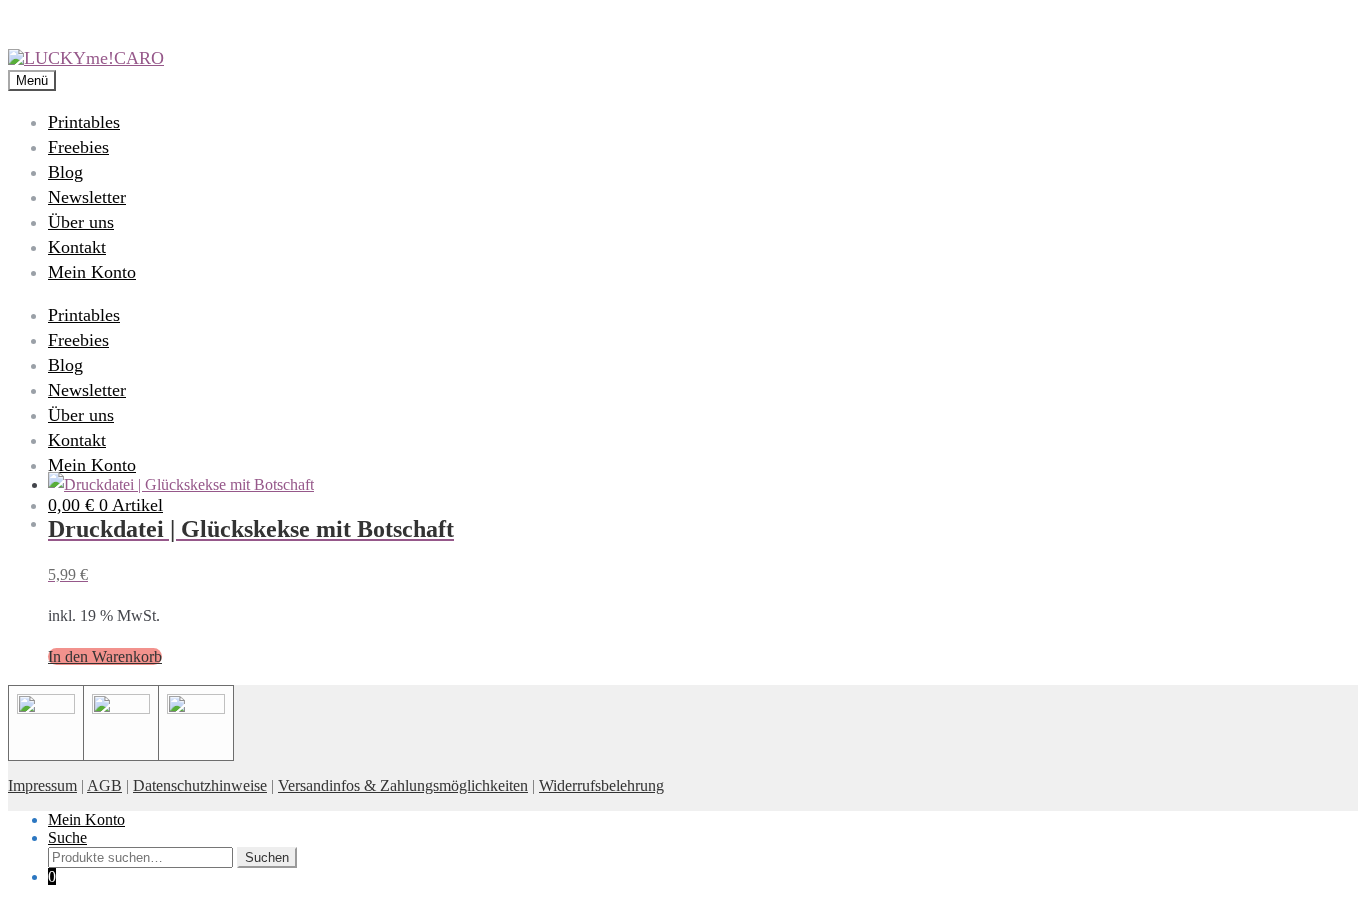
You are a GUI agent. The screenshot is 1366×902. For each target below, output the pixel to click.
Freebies (78, 147)
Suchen (267, 857)
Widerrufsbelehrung (601, 785)
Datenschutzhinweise (200, 785)
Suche (67, 837)
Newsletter (87, 197)
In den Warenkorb (105, 656)
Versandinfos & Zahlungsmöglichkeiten (403, 785)
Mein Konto (92, 272)
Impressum (42, 785)
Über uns (81, 222)
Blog (65, 172)
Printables (84, 122)
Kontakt (77, 247)
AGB (104, 785)
